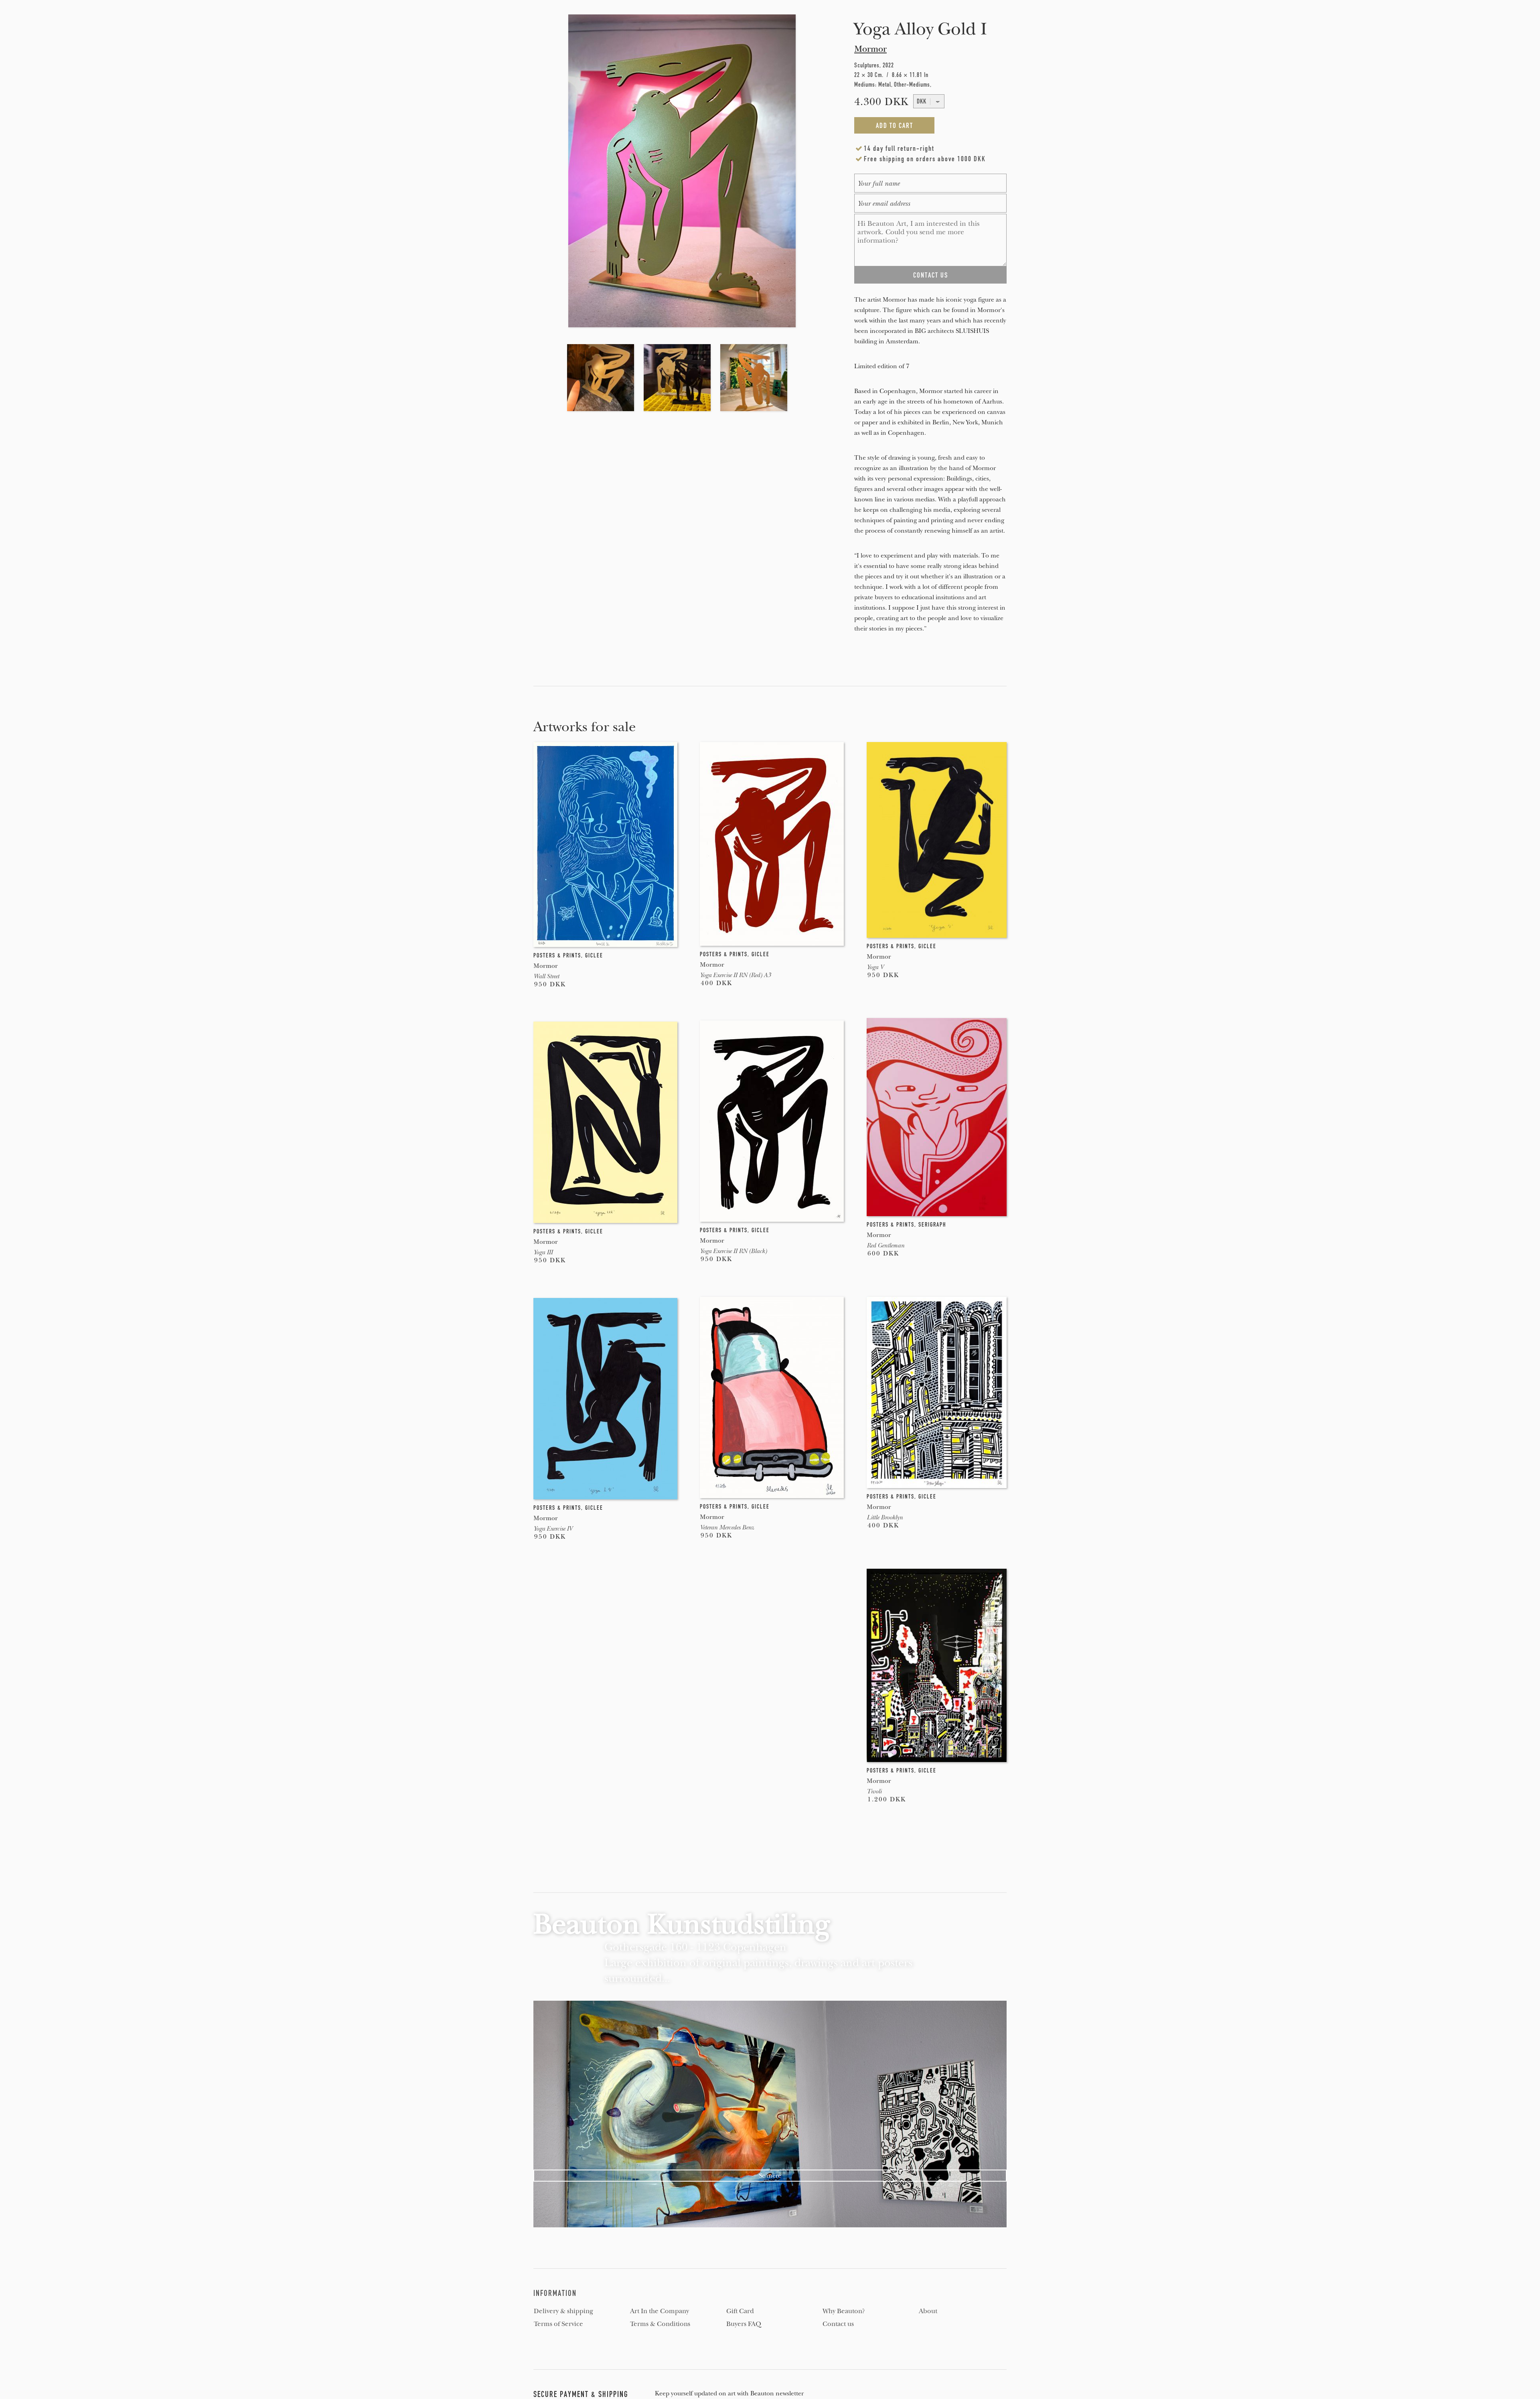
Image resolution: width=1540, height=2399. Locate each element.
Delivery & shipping (563, 2311)
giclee (594, 955)
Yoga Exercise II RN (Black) (733, 1251)
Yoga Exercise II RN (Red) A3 (735, 975)
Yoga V (875, 967)
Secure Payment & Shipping (581, 2394)
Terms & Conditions (660, 2324)
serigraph (932, 1225)
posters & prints (557, 955)
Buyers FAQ (744, 2324)
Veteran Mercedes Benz (727, 1527)
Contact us (838, 2324)
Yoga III (543, 1252)
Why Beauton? (844, 2311)
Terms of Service (558, 2324)
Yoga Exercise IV (553, 1529)
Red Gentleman (885, 1245)
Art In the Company (660, 2311)
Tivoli (874, 1791)
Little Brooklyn (885, 1517)
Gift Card (740, 2311)
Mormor (870, 49)
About (928, 2311)
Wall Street (546, 976)
